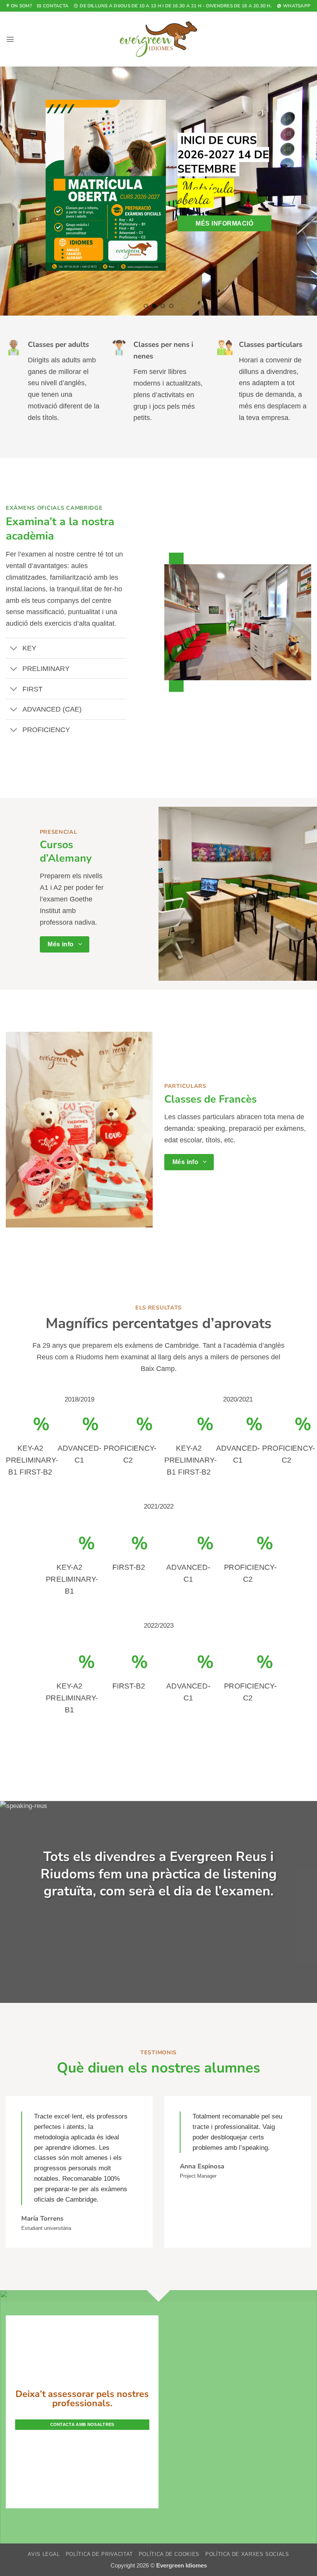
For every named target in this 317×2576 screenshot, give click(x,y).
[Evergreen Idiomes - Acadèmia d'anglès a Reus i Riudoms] (158, 39)
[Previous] (16, 150)
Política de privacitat (99, 2472)
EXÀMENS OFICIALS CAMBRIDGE (54, 426)
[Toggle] (14, 566)
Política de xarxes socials (247, 2472)
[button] (10, 39)
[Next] (301, 150)
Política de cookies (169, 2472)
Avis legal (44, 2472)
